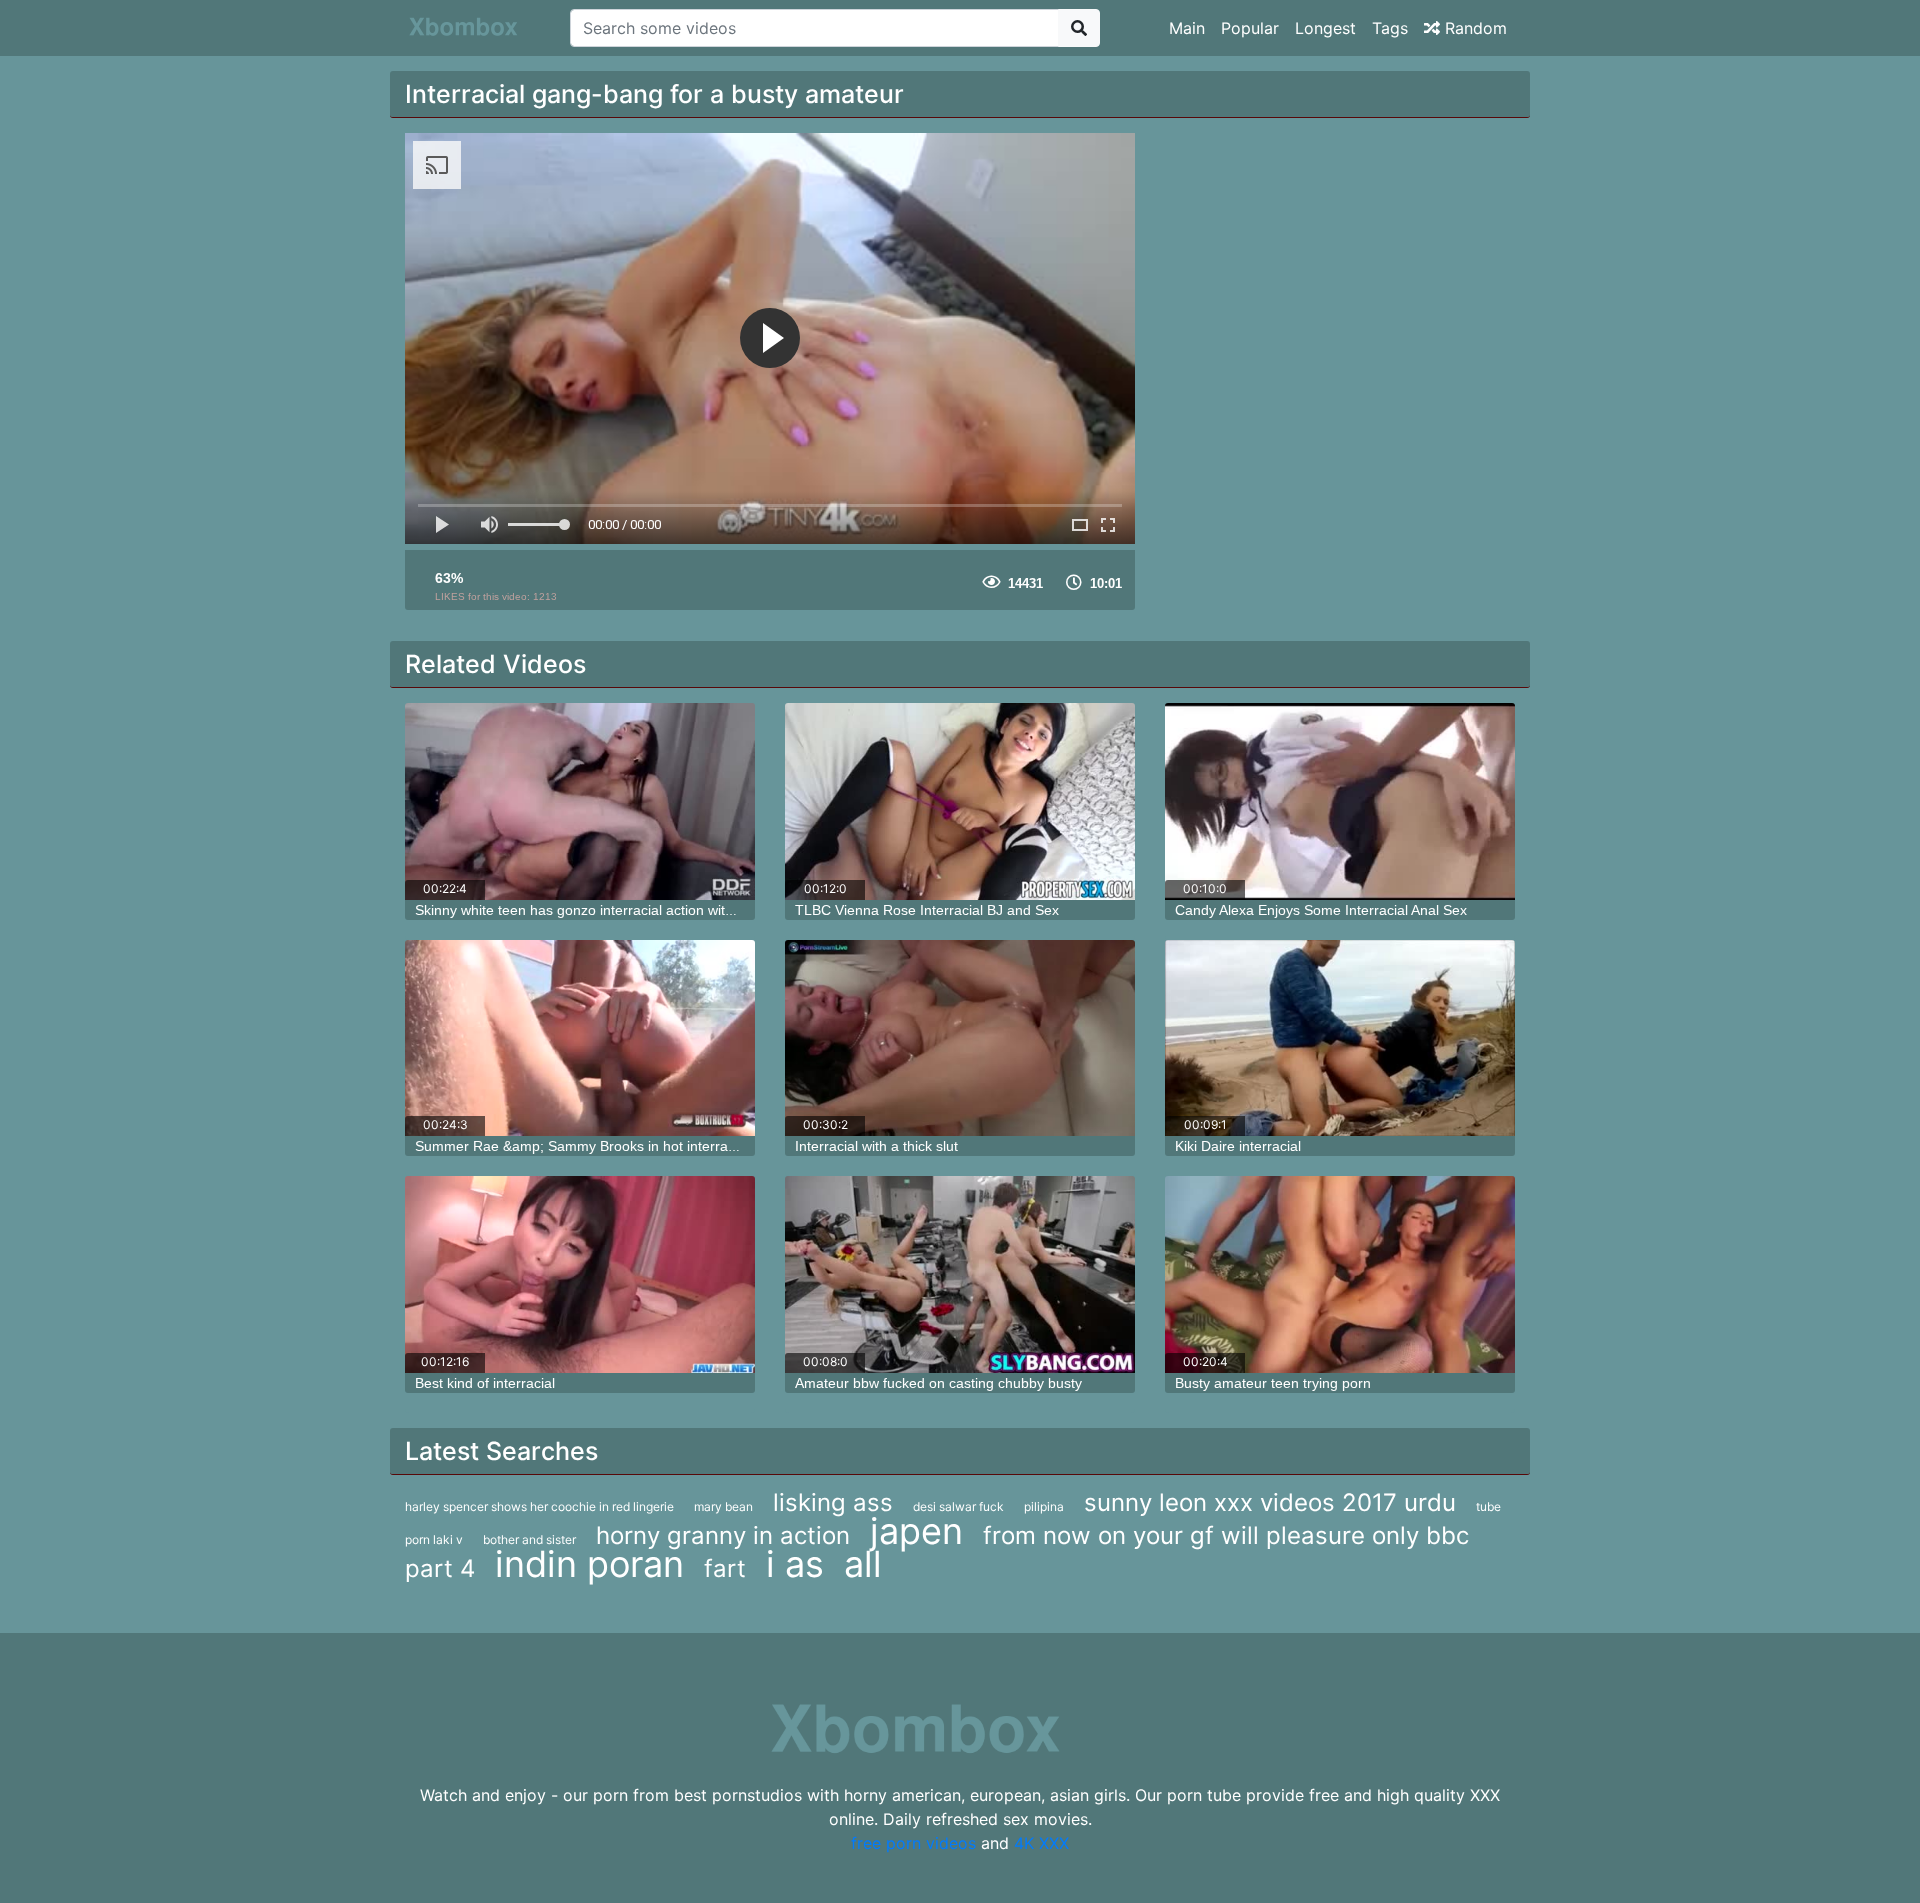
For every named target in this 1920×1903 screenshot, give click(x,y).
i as (795, 1564)
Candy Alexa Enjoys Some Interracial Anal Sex (1321, 910)
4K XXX (1041, 1843)
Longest (1325, 28)
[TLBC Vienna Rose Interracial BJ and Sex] (960, 801)
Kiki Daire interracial (1238, 1146)
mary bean (723, 1506)
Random (1473, 28)
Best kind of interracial (485, 1383)
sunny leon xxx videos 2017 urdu (1270, 1502)
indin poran (589, 1564)
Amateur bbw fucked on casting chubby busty (938, 1383)
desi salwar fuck (958, 1506)
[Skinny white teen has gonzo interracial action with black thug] (580, 801)
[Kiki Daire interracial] (1340, 1038)
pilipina (1044, 1506)
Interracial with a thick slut (876, 1146)
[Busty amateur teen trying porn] (1340, 1274)
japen (916, 1531)
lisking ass (833, 1502)
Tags (1390, 28)
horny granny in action (723, 1535)
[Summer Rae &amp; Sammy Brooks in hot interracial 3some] (580, 1038)
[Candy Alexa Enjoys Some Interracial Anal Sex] (1340, 801)
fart (725, 1568)
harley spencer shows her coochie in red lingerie (539, 1506)
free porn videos (913, 1843)
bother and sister (529, 1539)
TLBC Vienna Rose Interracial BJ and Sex (927, 910)
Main (1187, 28)
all (863, 1564)
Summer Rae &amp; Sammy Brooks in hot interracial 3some (605, 1146)
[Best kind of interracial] (580, 1274)
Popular (1250, 28)
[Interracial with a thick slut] (960, 1038)
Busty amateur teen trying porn (1273, 1383)
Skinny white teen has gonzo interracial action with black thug (608, 910)
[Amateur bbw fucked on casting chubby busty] (960, 1274)
